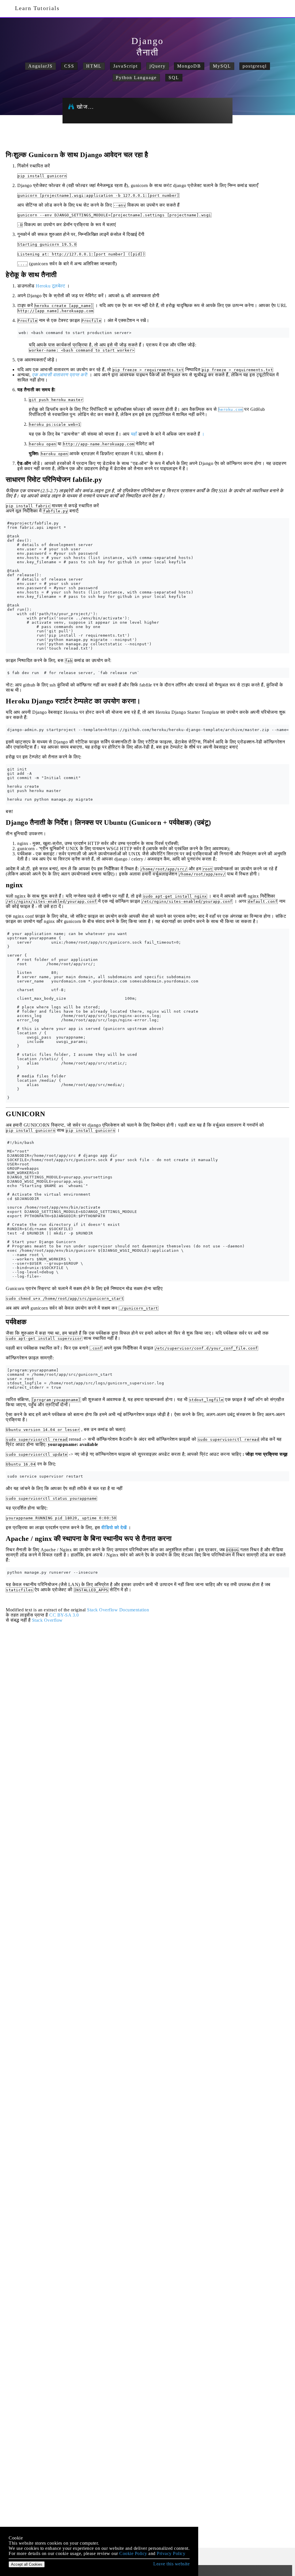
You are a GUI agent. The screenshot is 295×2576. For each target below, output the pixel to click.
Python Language (136, 78)
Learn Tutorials (35, 8)
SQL (174, 78)
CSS (69, 66)
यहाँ (134, 434)
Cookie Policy (133, 2553)
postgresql (255, 66)
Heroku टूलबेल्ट (50, 286)
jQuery (158, 66)
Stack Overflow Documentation (118, 1610)
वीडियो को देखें (114, 1528)
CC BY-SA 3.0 (64, 1615)
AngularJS (40, 66)
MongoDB (189, 66)
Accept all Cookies (27, 2564)
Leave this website (171, 2564)
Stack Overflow (47, 1620)
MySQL (222, 66)
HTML (94, 66)
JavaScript (125, 66)
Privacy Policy (171, 2553)
